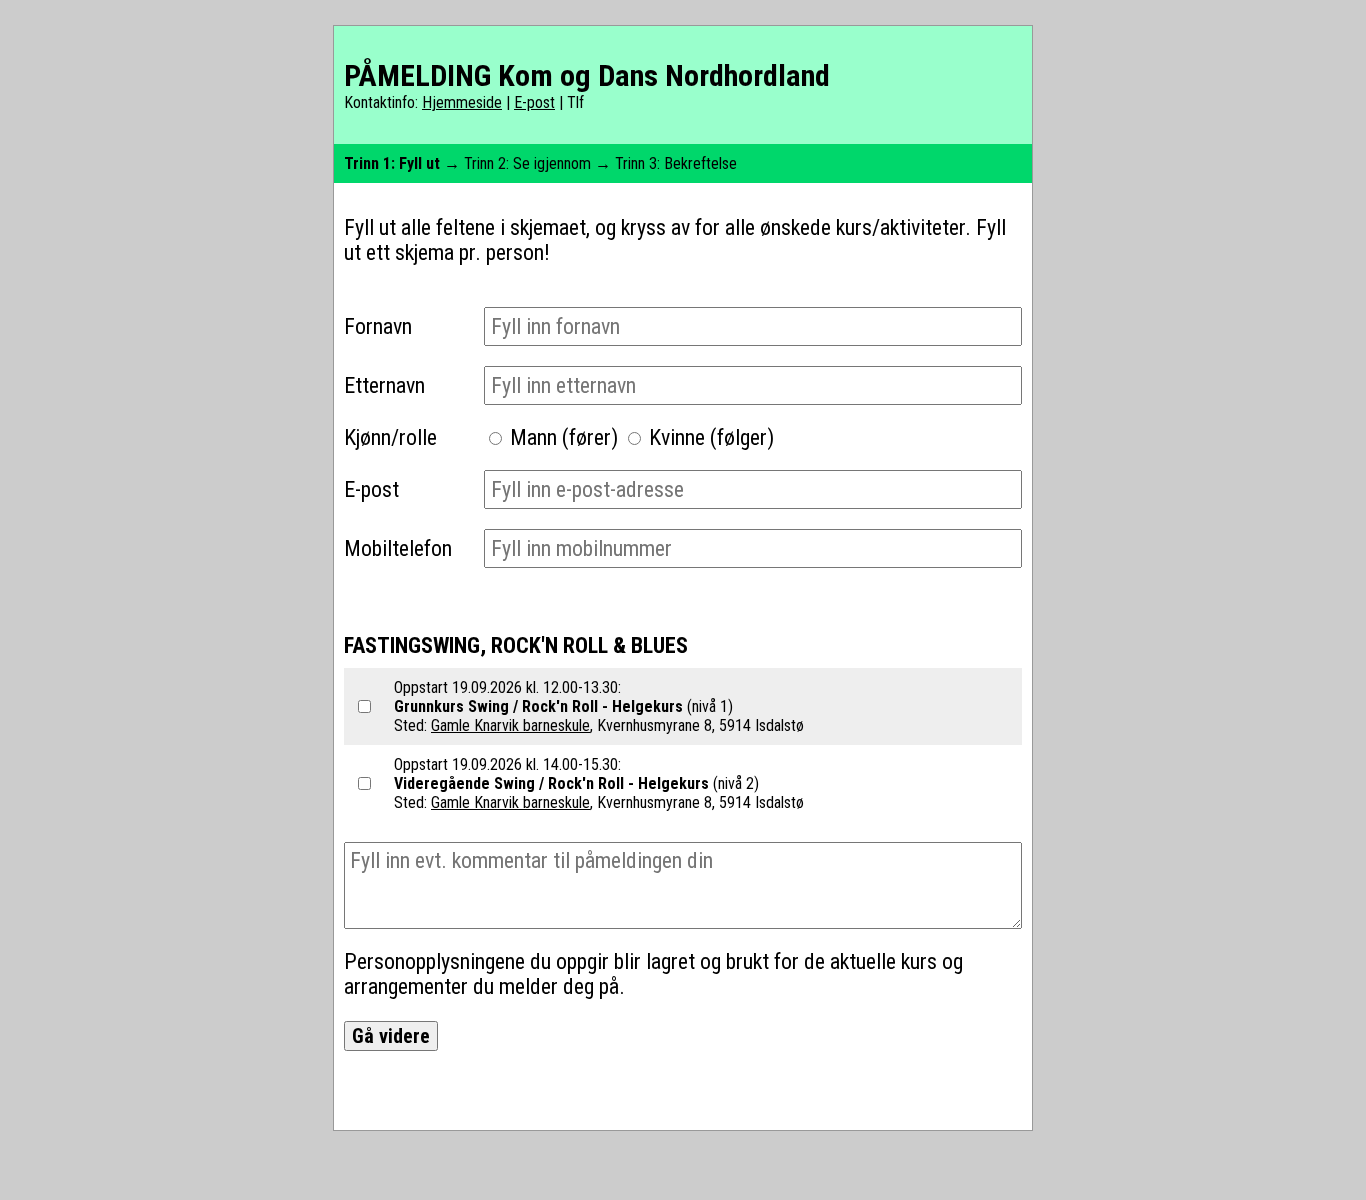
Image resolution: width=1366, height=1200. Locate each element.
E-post (534, 102)
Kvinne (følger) (711, 437)
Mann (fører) (564, 437)
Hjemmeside (462, 102)
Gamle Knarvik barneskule (510, 725)
